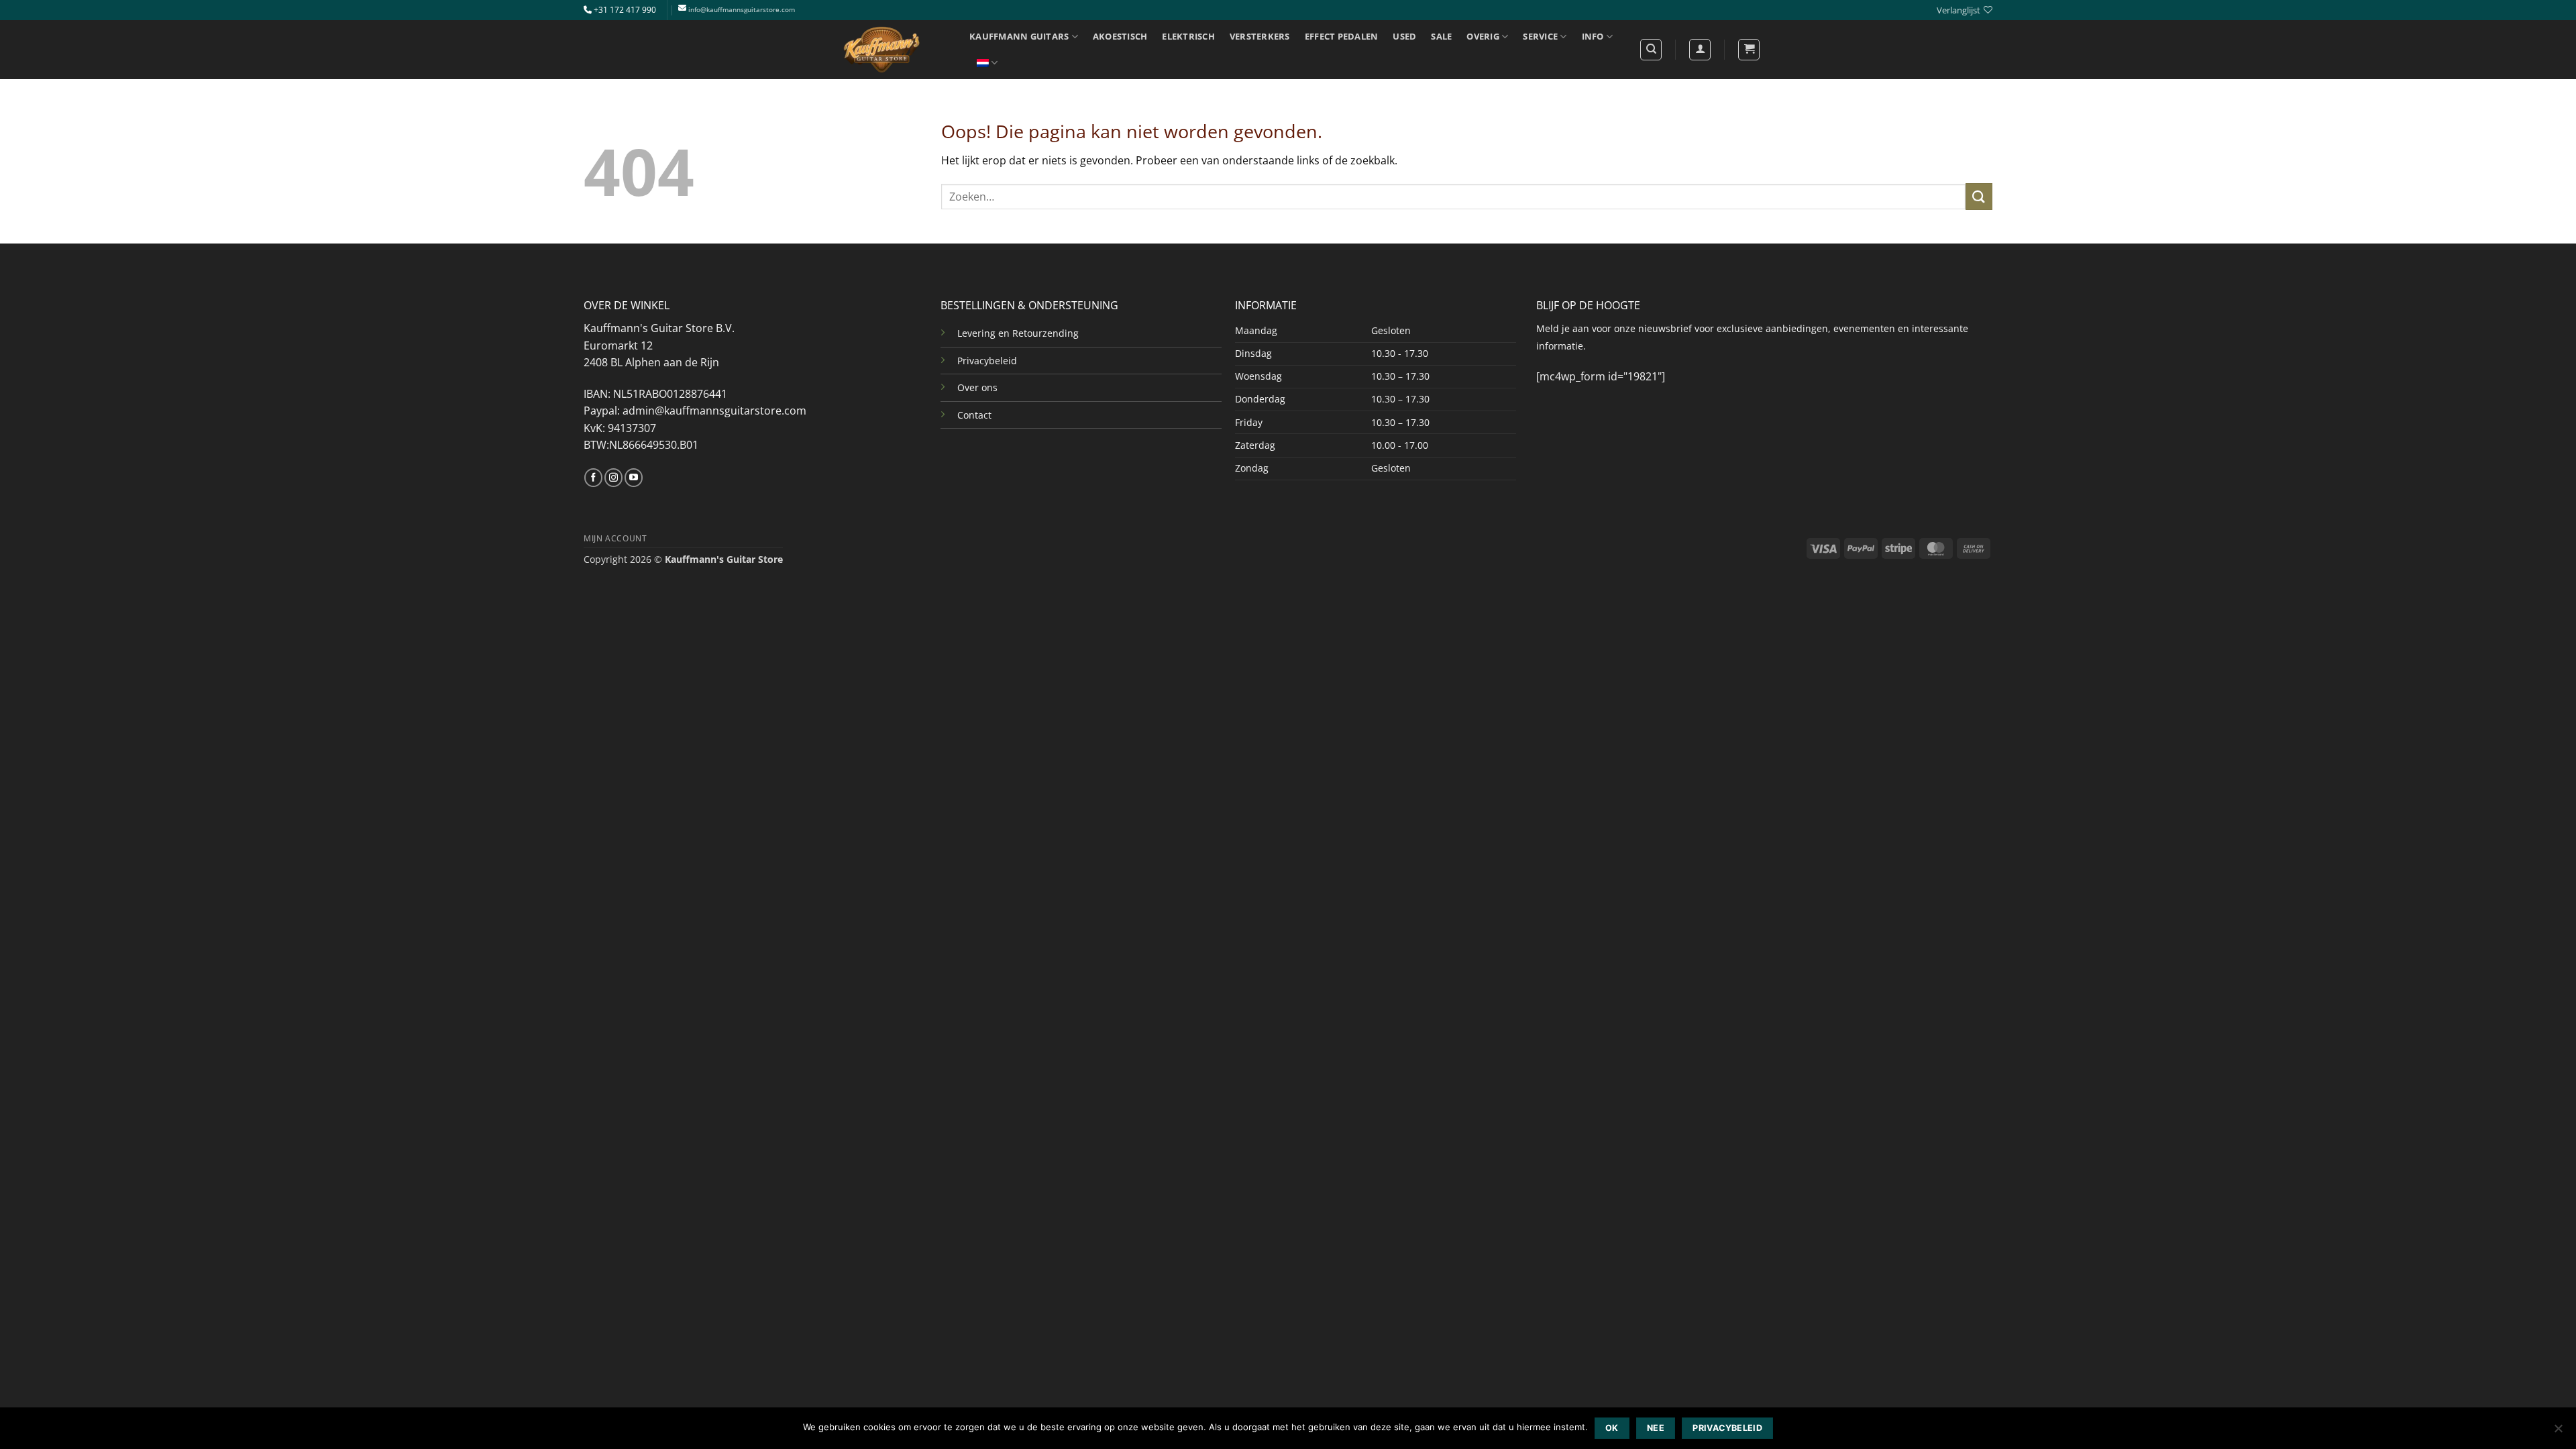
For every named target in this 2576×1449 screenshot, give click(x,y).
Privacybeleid (987, 361)
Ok (1612, 1428)
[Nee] (2558, 1432)
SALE (1441, 36)
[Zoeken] (1651, 50)
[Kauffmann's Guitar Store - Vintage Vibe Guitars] (882, 50)
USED (1404, 36)
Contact (974, 415)
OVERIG (1483, 36)
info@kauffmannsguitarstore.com (742, 10)
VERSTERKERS (1260, 36)
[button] (1749, 50)
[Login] (1700, 50)
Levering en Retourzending (1018, 333)
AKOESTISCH (1120, 36)
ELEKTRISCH (1188, 36)
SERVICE (1540, 36)
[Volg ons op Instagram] (613, 478)
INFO (1593, 36)
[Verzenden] (1979, 196)
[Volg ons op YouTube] (634, 478)
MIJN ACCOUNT (615, 538)
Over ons (977, 387)
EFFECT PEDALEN (1342, 36)
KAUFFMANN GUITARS (1019, 36)
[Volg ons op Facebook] (593, 478)
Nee (1656, 1428)
